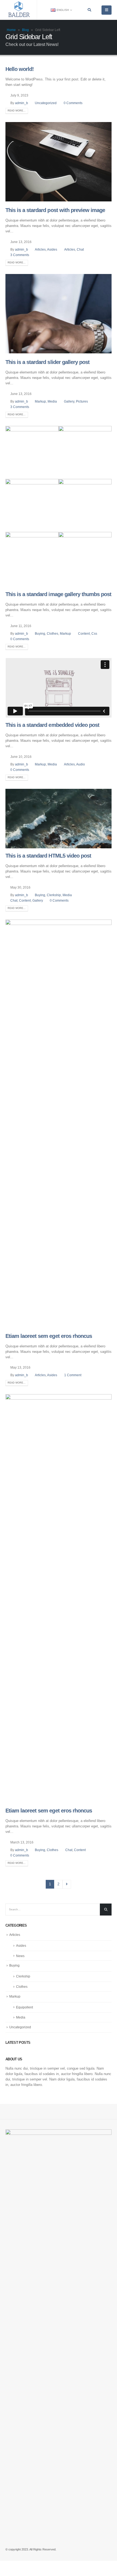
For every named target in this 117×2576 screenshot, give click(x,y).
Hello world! (20, 69)
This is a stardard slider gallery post (47, 362)
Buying (40, 633)
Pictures (82, 401)
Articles (40, 249)
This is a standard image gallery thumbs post (58, 594)
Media (52, 401)
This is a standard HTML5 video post (48, 856)
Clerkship (54, 895)
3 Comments (20, 255)
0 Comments (73, 103)
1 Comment (73, 1375)
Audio (81, 764)
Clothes (53, 633)
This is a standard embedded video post (52, 725)
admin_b (21, 103)
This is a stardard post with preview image (55, 210)
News (20, 1956)
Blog (25, 30)
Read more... (17, 111)
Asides (52, 249)
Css (94, 633)
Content (84, 633)
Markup (40, 401)
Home (11, 30)
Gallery (69, 401)
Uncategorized (46, 103)
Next (67, 1884)
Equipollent (24, 2007)
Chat (80, 249)
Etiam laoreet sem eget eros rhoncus (49, 1336)
